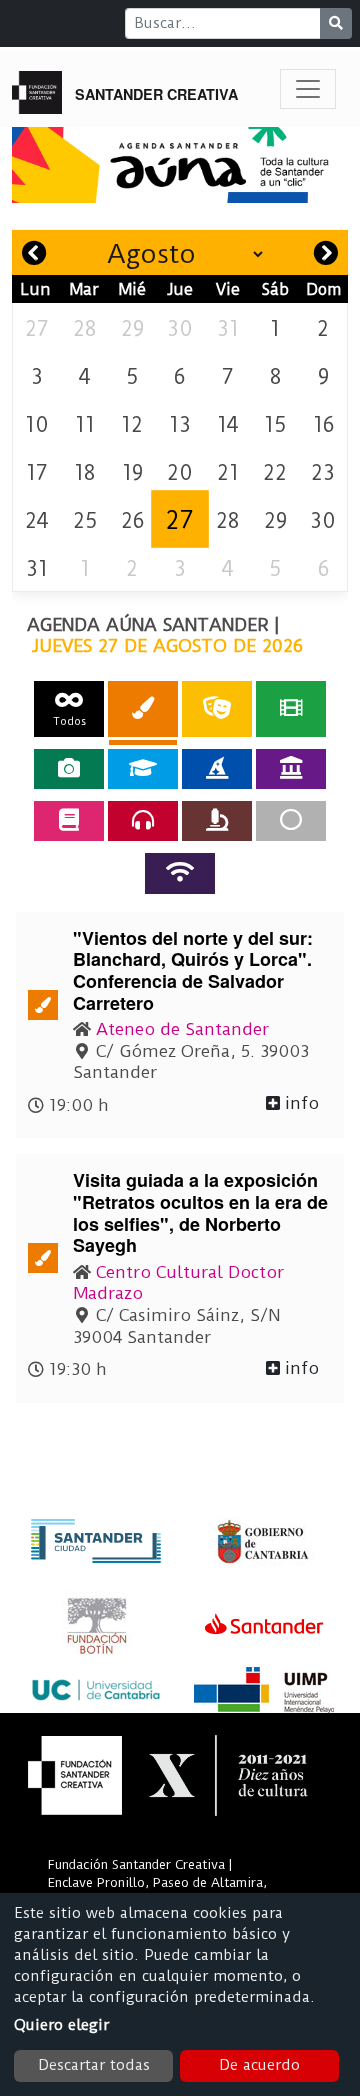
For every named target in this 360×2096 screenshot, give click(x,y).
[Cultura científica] (217, 821)
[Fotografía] (69, 769)
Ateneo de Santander (182, 1029)
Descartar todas (94, 2065)
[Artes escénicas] (217, 708)
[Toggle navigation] (308, 89)
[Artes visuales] (143, 708)
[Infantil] (217, 769)
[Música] (143, 821)
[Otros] (291, 821)
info (299, 1103)
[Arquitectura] (291, 769)
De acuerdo (259, 2065)
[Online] (180, 873)
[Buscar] (336, 23)
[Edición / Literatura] (69, 821)
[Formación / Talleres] (143, 769)
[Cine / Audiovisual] (291, 708)
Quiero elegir (61, 2025)
